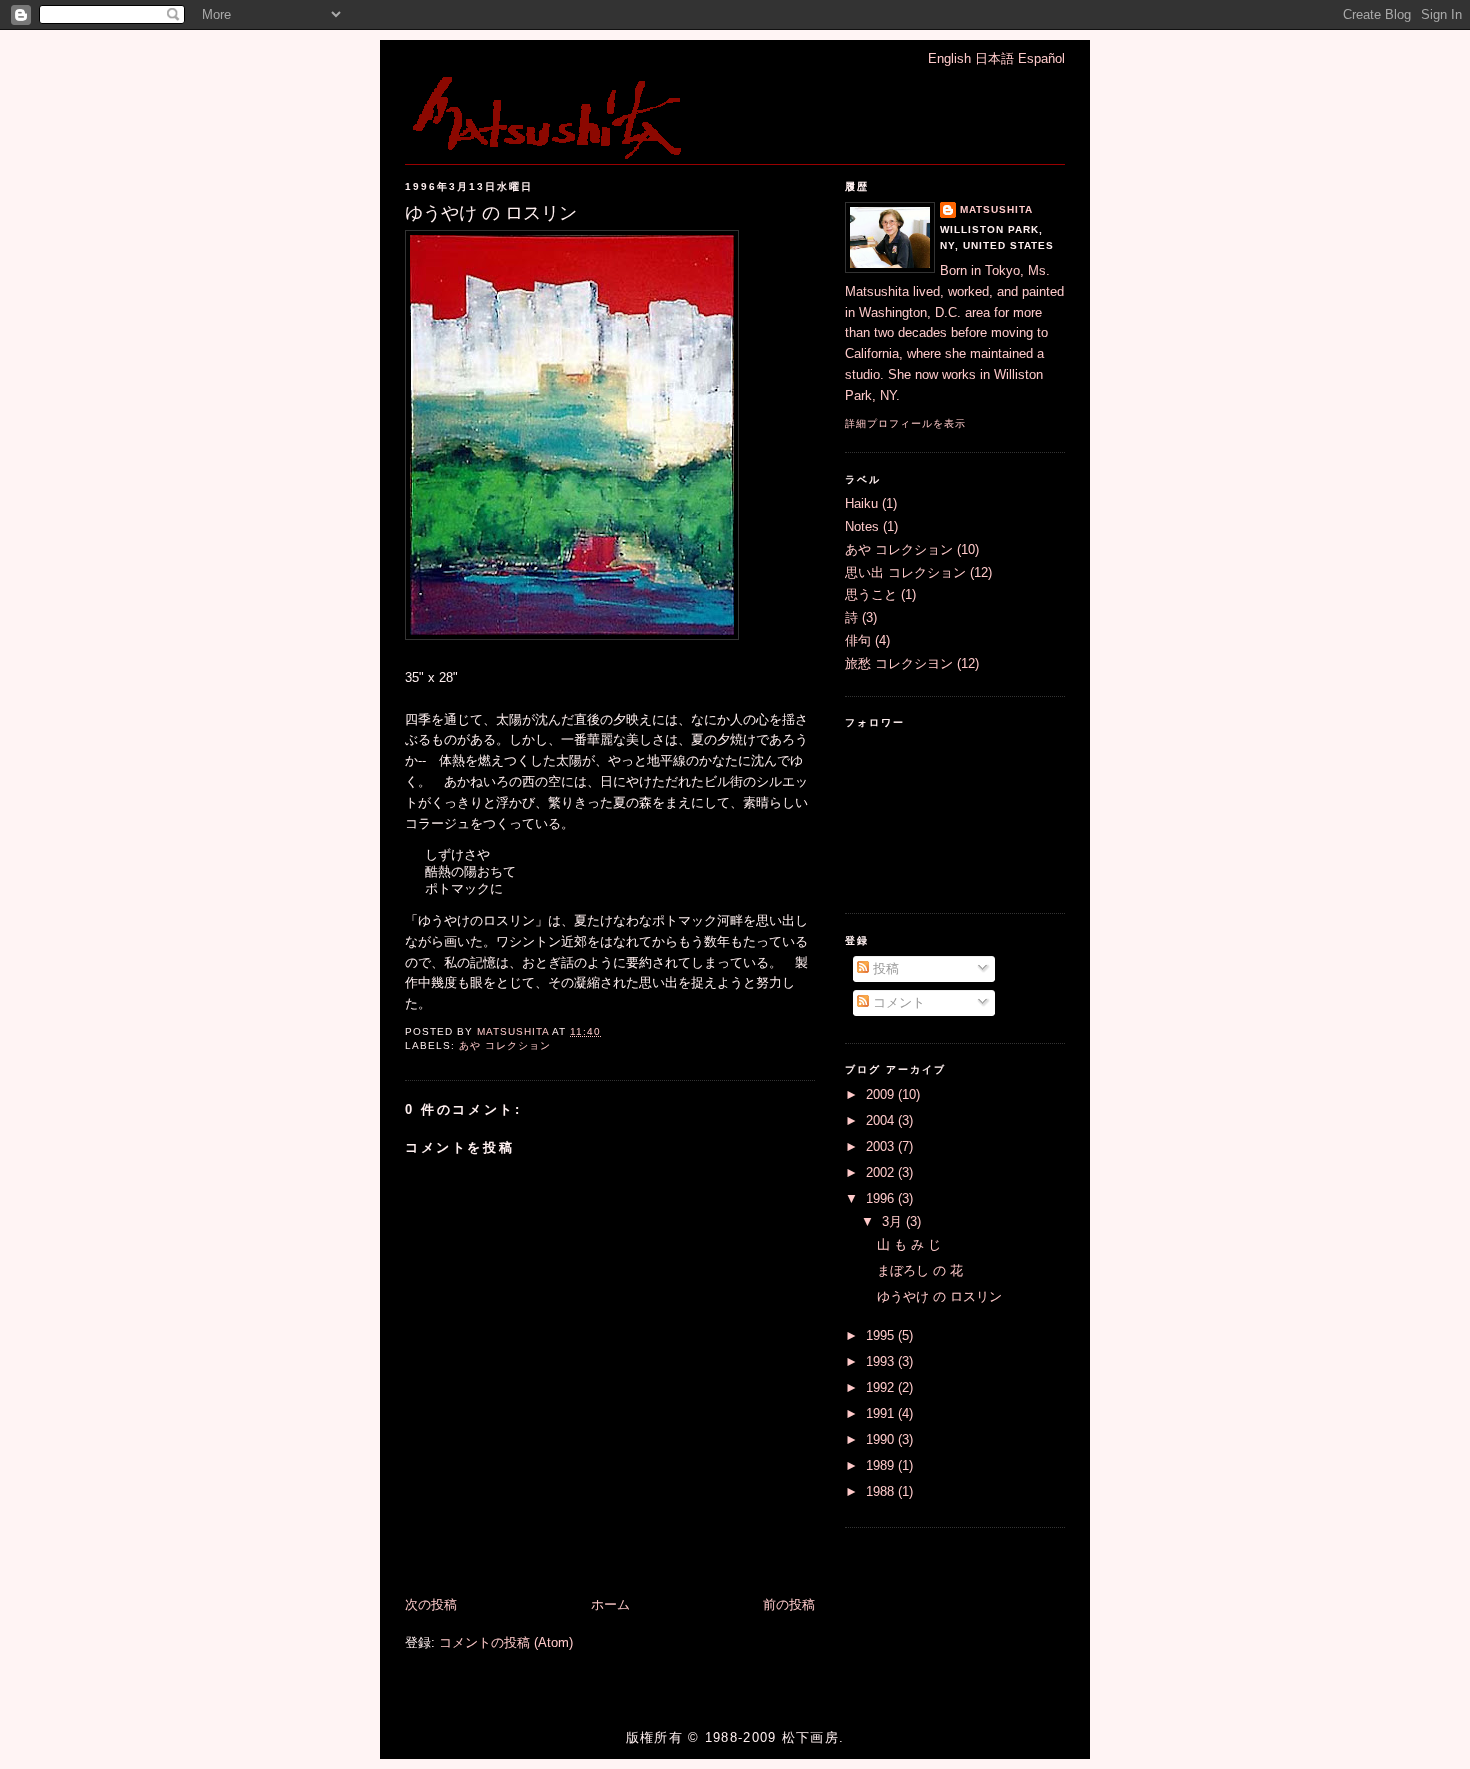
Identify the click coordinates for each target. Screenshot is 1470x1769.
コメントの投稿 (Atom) (506, 1642)
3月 (894, 1221)
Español (1041, 58)
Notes (862, 526)
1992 (882, 1387)
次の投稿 (431, 1604)
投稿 (884, 968)
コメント (897, 1002)
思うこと (871, 594)
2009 (882, 1094)
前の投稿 (789, 1604)
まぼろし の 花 (920, 1270)
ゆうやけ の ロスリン (939, 1296)
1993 (882, 1361)
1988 (882, 1491)
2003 (882, 1146)
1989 (882, 1465)
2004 (882, 1120)
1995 (882, 1335)
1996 (882, 1198)
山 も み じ (909, 1244)
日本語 (994, 58)
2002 (882, 1172)
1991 (882, 1413)
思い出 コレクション (905, 572)
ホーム (610, 1604)
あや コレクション (505, 1045)
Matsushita (996, 209)
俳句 (858, 640)
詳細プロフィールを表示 (905, 423)
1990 (882, 1439)
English (949, 58)
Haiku (861, 503)
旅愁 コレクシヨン (899, 663)
